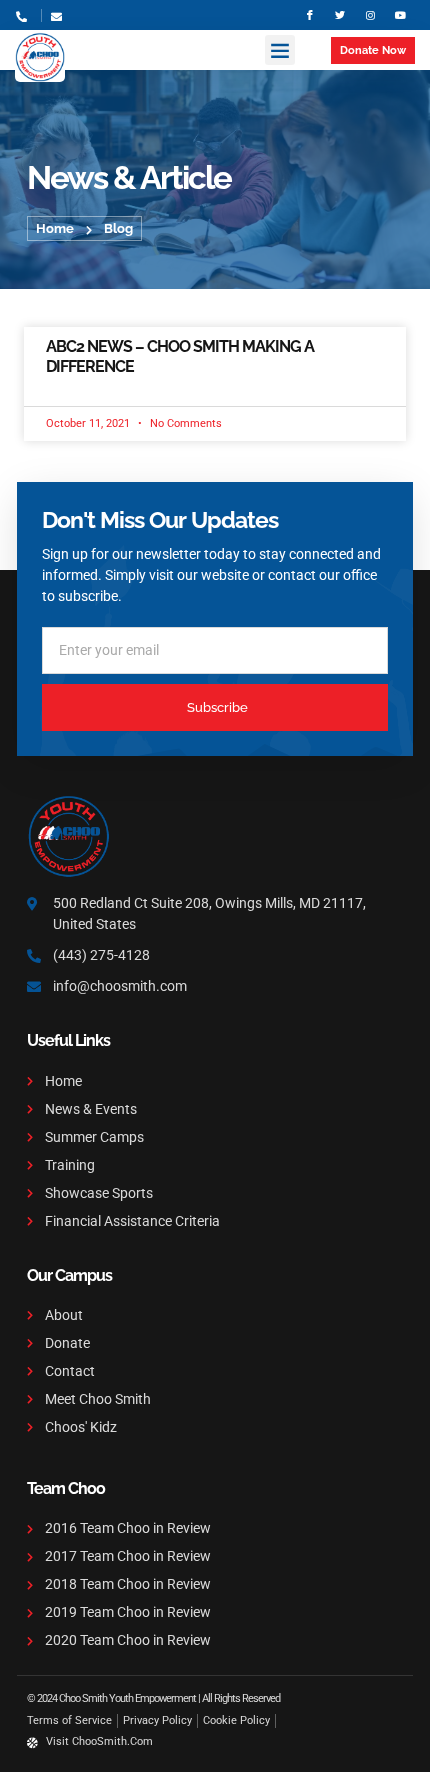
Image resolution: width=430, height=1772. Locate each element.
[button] (280, 50)
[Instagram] (370, 15)
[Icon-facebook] (310, 15)
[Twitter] (340, 15)
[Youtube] (400, 15)
